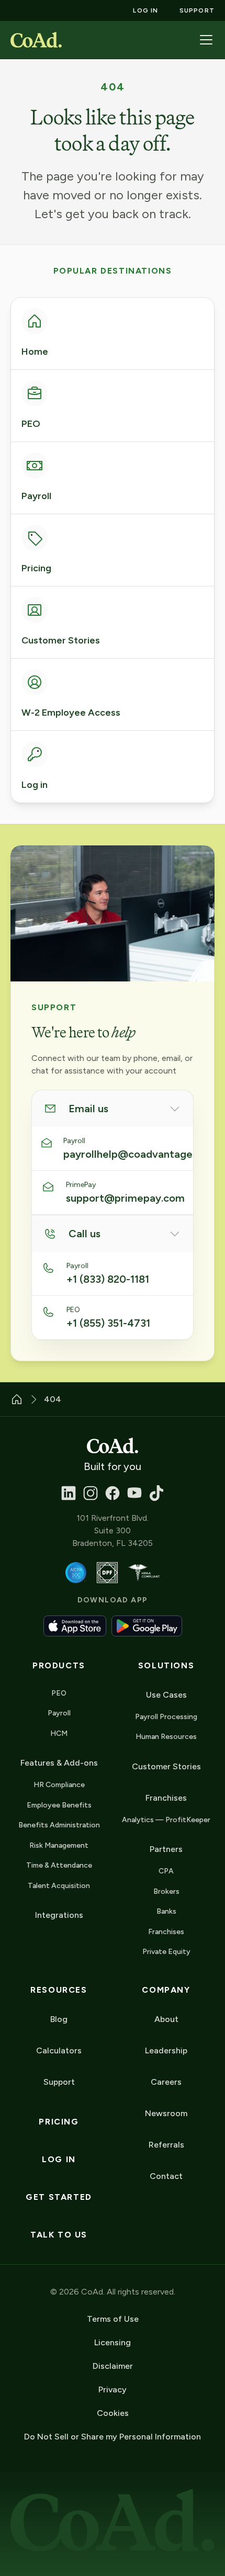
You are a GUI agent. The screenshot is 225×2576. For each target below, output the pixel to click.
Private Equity (166, 1952)
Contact (166, 2176)
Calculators (59, 2050)
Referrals (166, 2145)
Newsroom (166, 2113)
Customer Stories (166, 1766)
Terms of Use (113, 2319)
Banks (166, 1911)
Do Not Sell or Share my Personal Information (113, 2437)
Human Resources (166, 1737)
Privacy (113, 2389)
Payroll (59, 1713)
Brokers (166, 1891)
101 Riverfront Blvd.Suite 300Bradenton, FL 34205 (113, 1530)
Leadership (166, 2050)
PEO (59, 1693)
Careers (166, 2082)
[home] (36, 40)
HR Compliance (59, 1785)
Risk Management (59, 1845)
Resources (59, 1990)
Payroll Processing (166, 1717)
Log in (59, 2159)
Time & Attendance (59, 1865)
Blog (59, 2019)
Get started (59, 2197)
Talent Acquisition (59, 1886)
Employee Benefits (59, 1805)
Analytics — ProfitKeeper (166, 1820)
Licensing (113, 2342)
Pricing (59, 2122)
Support (59, 2082)
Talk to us (59, 2235)
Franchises (166, 1932)
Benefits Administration (59, 1825)
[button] (206, 40)
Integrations (59, 1915)
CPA (166, 1871)
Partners (166, 1849)
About (166, 2019)
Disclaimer (113, 2366)
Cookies (113, 2413)
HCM (59, 1733)
